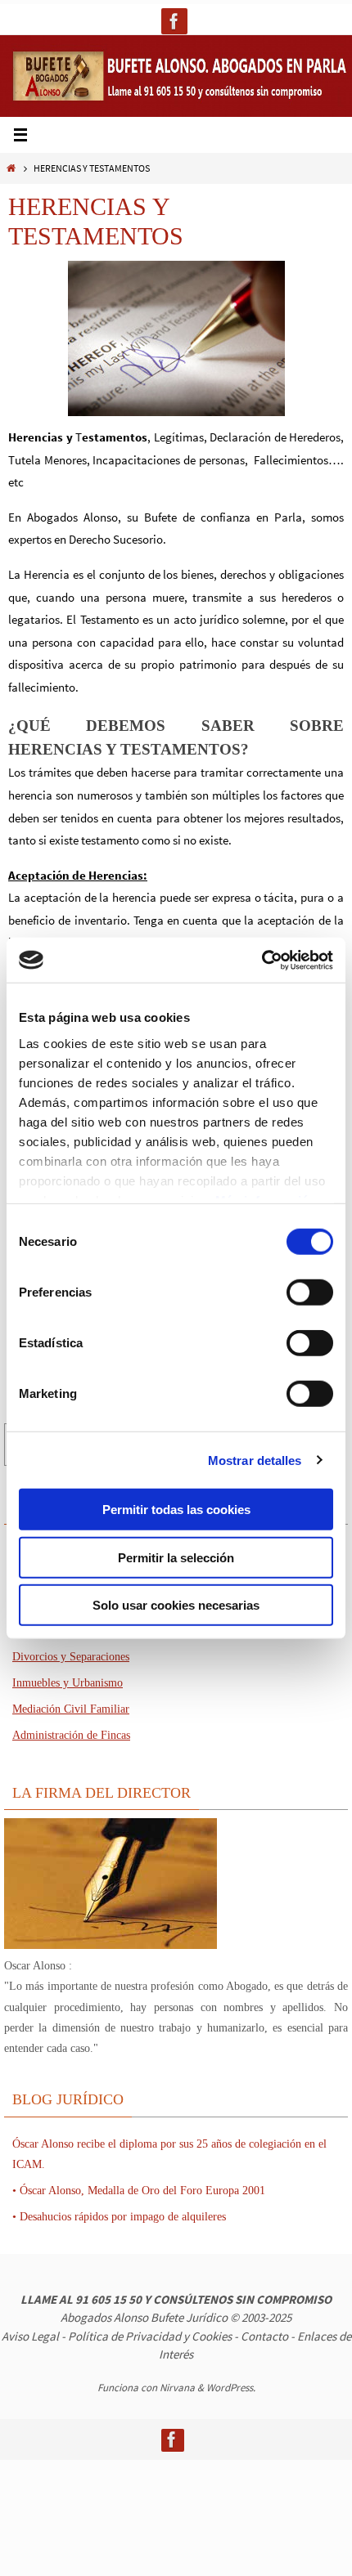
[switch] (310, 1292)
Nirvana (177, 2388)
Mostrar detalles (255, 1460)
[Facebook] (174, 21)
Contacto (264, 2336)
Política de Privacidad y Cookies (150, 2336)
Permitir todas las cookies (176, 1510)
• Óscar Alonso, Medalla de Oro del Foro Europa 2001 (139, 2191)
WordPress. (231, 2388)
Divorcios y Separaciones (71, 1657)
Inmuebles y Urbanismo (68, 1683)
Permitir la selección (176, 1557)
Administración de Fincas (71, 1735)
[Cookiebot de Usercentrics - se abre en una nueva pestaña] (262, 960)
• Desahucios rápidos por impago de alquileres (119, 2217)
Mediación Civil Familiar (71, 1709)
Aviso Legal (30, 2336)
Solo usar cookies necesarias (176, 1605)
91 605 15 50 (108, 2299)
